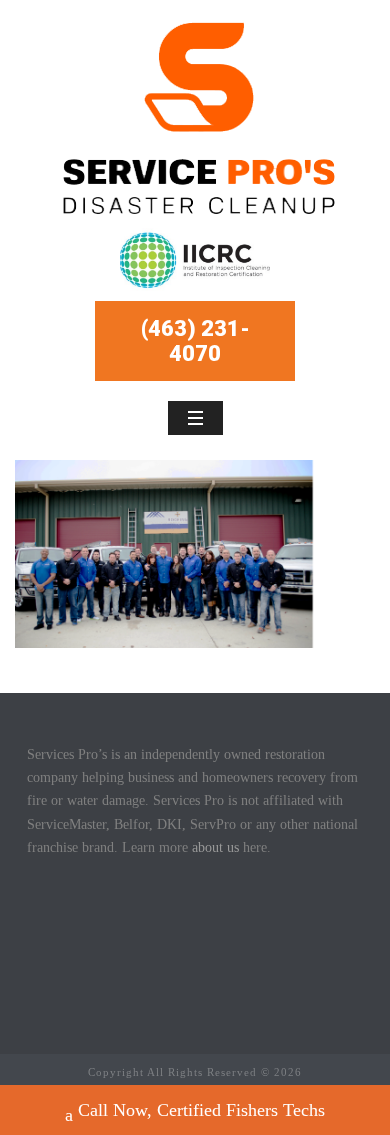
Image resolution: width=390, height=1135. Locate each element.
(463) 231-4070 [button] (195, 341)
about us (215, 847)
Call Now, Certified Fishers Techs (201, 1110)
